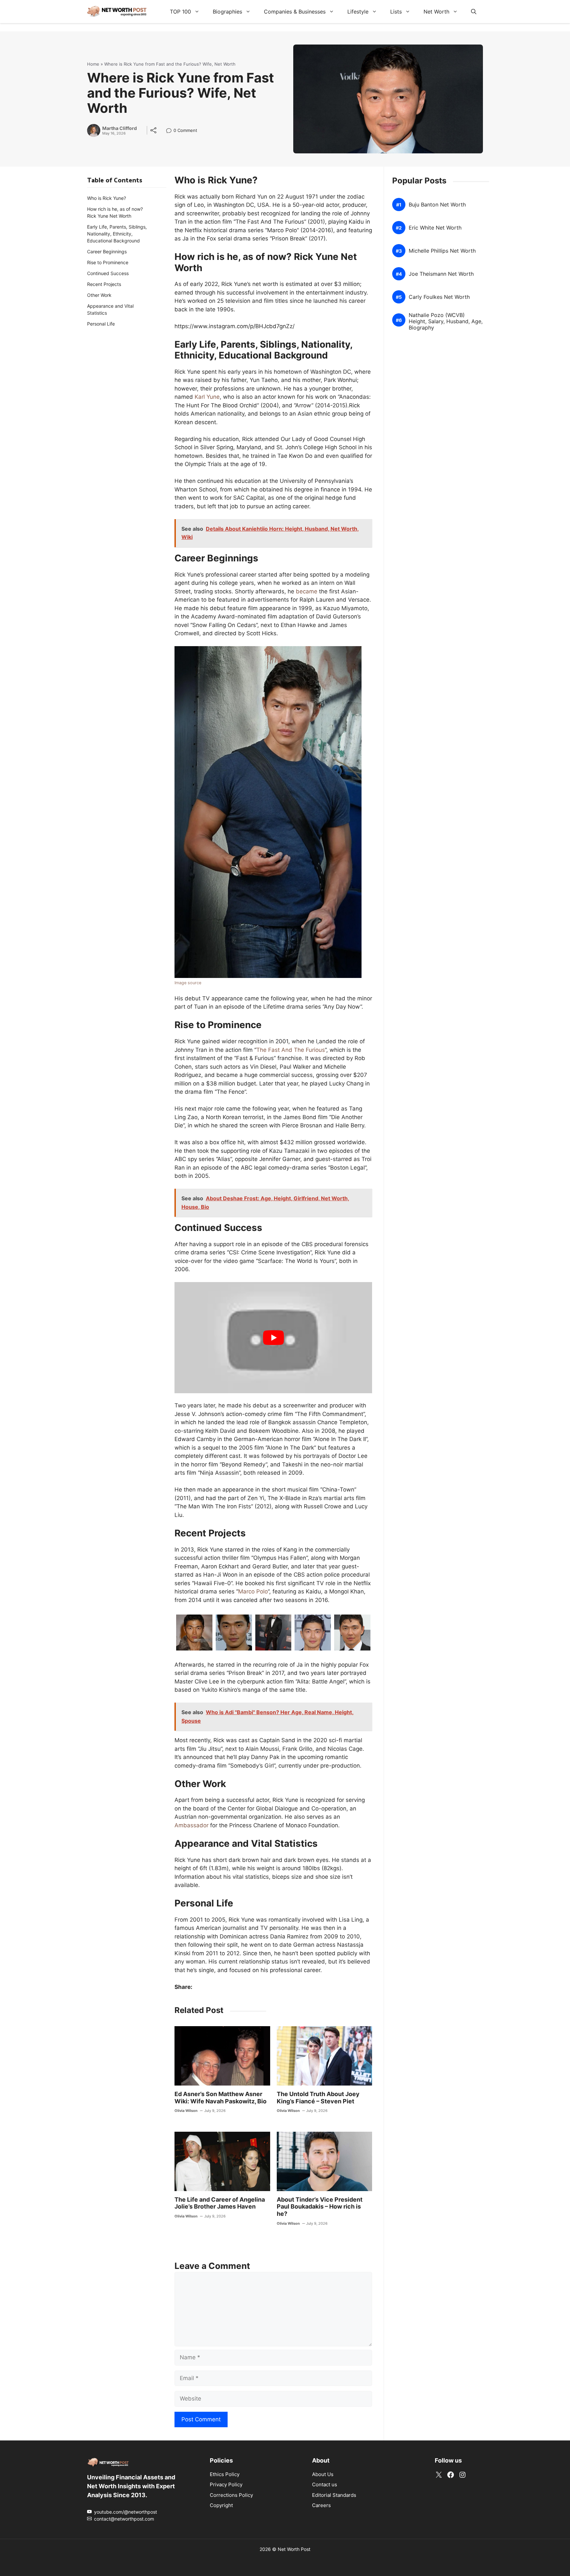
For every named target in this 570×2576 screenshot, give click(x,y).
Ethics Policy (225, 2474)
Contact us (325, 2484)
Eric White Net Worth (435, 228)
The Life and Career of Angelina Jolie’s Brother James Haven (220, 2203)
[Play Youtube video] (273, 1338)
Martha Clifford (120, 128)
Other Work (99, 295)
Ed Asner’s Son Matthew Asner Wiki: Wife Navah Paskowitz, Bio (221, 2098)
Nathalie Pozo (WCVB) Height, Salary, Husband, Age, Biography (446, 321)
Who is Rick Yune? (107, 198)
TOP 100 (180, 12)
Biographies (227, 12)
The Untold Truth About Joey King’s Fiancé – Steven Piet (318, 2098)
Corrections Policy (231, 2495)
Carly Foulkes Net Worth (439, 297)
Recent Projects (104, 284)
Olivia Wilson (186, 2111)
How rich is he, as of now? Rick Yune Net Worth (115, 212)
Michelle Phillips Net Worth (442, 251)
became (307, 591)
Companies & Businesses (295, 12)
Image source (188, 983)
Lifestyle (358, 12)
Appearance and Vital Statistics (110, 309)
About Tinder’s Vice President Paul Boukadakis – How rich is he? (320, 2207)
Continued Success (108, 273)
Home (93, 64)
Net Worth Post (294, 2549)
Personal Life (101, 324)
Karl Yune (207, 397)
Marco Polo (253, 1591)
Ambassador (191, 1825)
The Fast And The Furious (291, 1050)
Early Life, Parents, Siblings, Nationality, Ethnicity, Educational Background (117, 234)
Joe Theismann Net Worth (441, 274)
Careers (321, 2505)
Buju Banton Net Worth (437, 205)
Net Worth (436, 12)
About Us (323, 2474)
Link (171, 131)
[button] (474, 12)
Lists (396, 12)
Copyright (221, 2505)
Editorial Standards (334, 2495)
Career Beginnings (107, 251)
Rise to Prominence (108, 262)
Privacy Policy (226, 2484)
